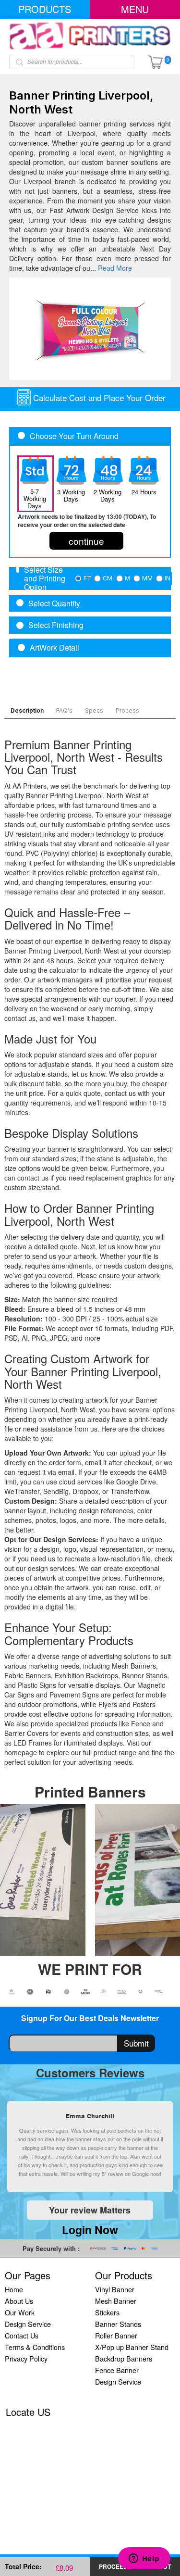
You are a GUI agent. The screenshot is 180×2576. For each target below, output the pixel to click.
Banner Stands (118, 2324)
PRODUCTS (45, 9)
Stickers (107, 2312)
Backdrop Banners (124, 2358)
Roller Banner (116, 2335)
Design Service (28, 2324)
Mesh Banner (116, 2301)
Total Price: (23, 2566)
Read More (115, 268)
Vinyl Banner (115, 2289)
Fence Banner (117, 2370)
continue (86, 541)
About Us (19, 2301)
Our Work (20, 2312)
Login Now (90, 2230)
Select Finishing (56, 625)
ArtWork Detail (54, 648)
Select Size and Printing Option (45, 578)
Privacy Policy (26, 2358)
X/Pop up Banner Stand (132, 2347)
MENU (135, 9)
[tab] (90, 578)
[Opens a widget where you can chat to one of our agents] (144, 2559)
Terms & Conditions (35, 2347)
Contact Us (22, 2335)
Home (14, 2289)
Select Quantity (54, 603)
